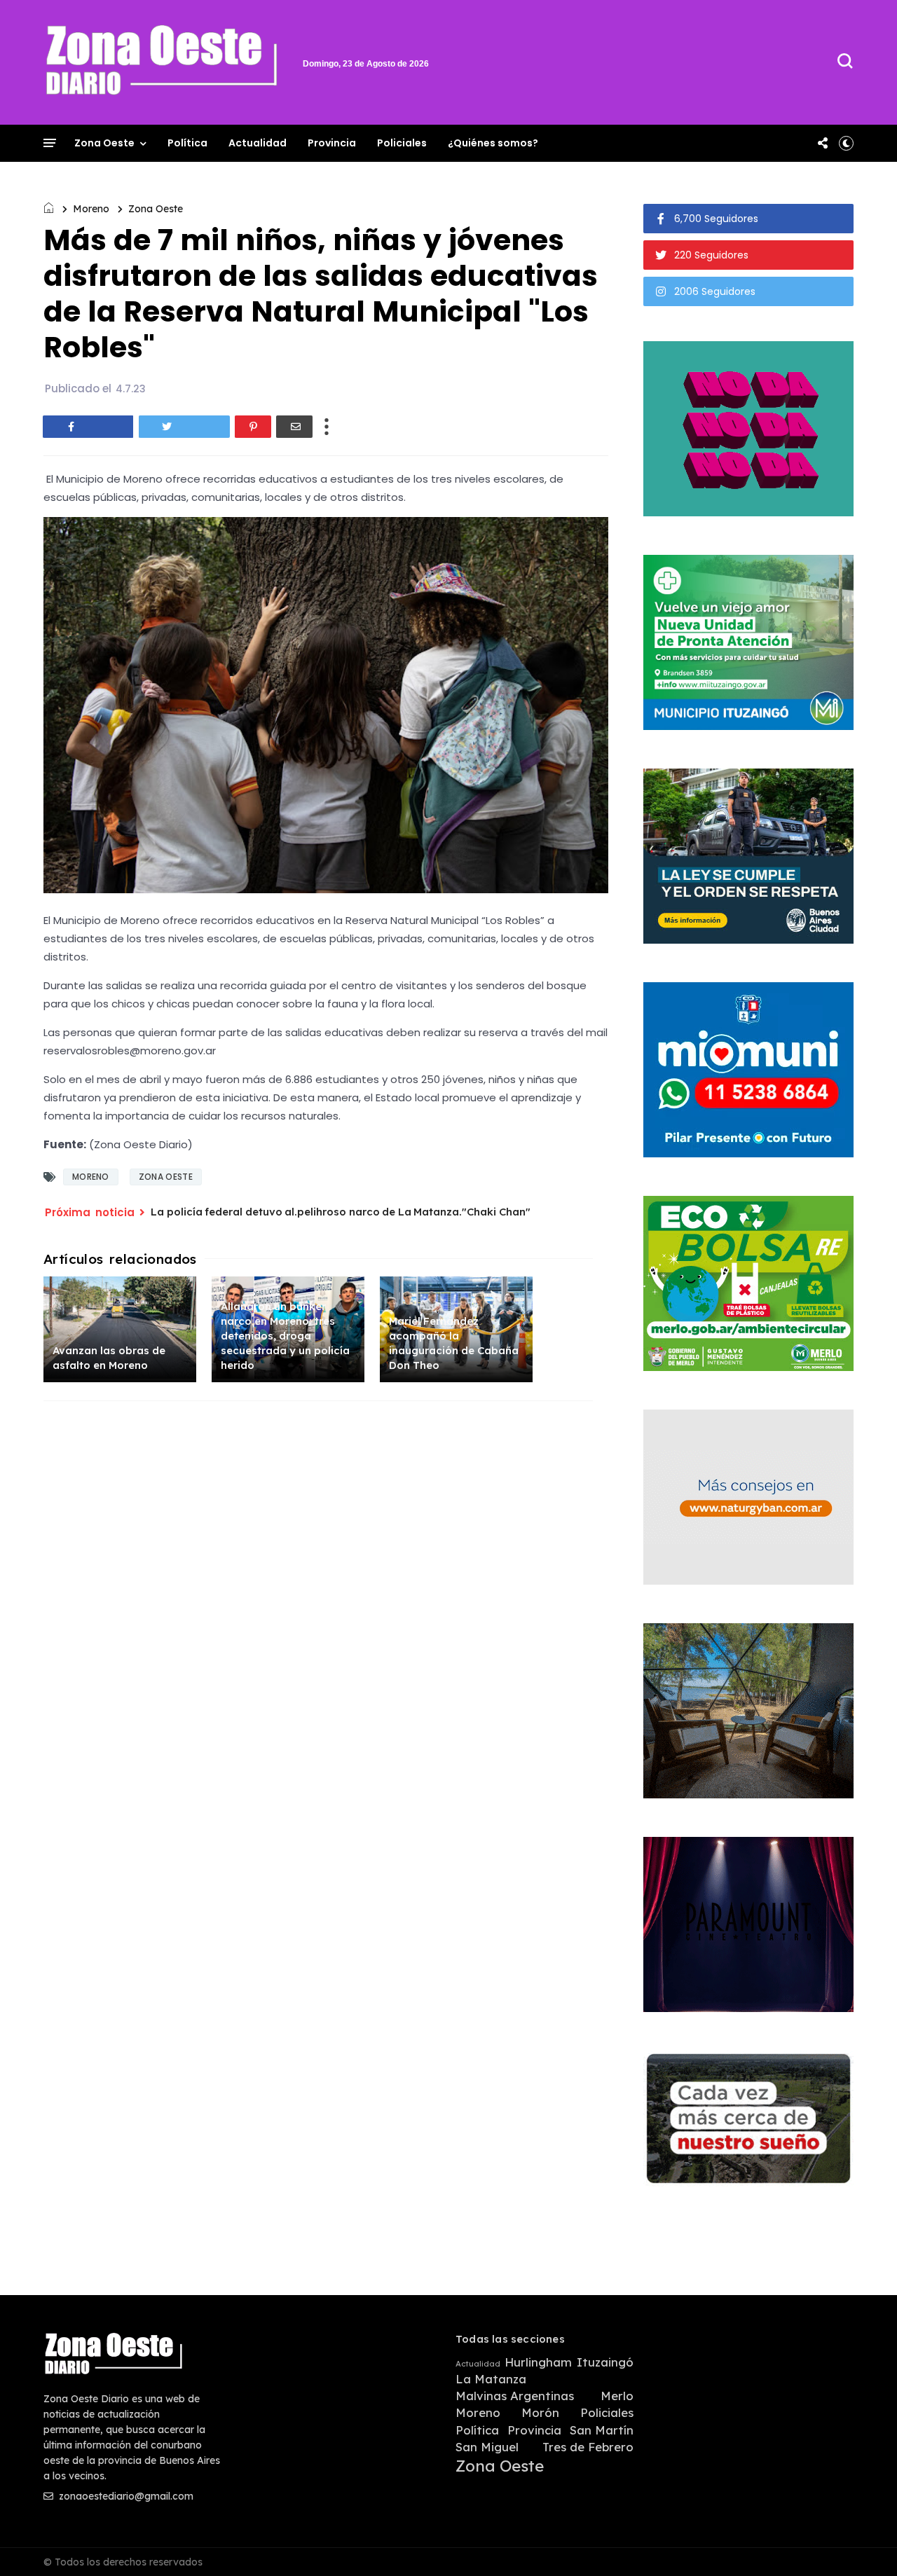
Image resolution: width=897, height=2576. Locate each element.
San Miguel (487, 2447)
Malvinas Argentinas (515, 2396)
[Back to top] (862, 2542)
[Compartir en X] (184, 427)
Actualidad (258, 143)
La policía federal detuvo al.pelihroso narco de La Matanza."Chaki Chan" (341, 1212)
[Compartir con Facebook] (88, 427)
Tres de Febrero (588, 2447)
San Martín (602, 2430)
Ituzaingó (605, 2362)
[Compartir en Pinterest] (253, 427)
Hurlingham (538, 2362)
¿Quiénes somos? (493, 143)
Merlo (617, 2396)
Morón (540, 2413)
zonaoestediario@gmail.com (125, 2496)
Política (187, 143)
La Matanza (491, 2379)
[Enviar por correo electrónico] (294, 427)
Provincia (332, 143)
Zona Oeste (104, 143)
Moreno (91, 209)
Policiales (402, 143)
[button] (846, 143)
